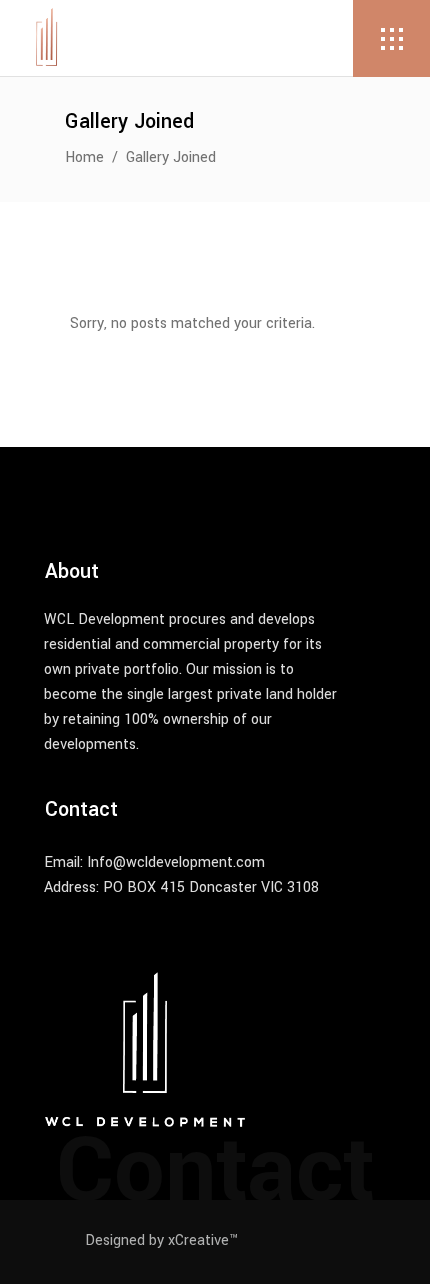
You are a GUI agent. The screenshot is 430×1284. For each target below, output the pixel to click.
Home (84, 157)
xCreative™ (203, 1240)
